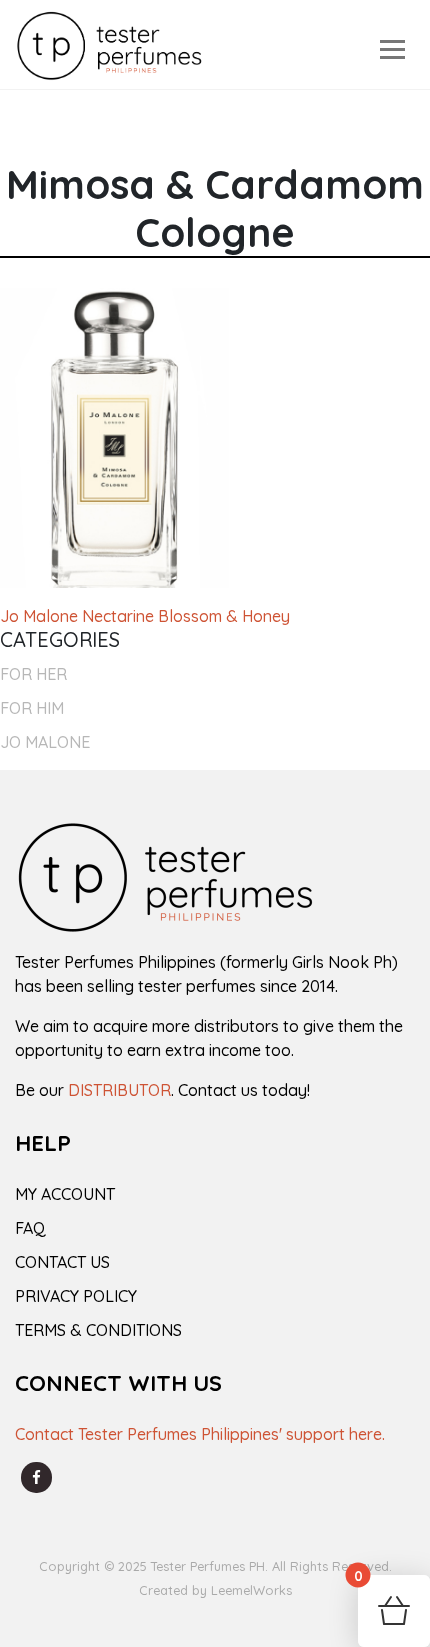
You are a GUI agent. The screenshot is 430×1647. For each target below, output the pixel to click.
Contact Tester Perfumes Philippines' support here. (200, 1434)
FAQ (30, 1228)
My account (65, 1194)
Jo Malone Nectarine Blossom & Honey (145, 616)
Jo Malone (45, 742)
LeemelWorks (251, 1590)
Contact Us (62, 1262)
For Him (32, 708)
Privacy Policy (76, 1296)
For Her (33, 674)
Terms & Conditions (98, 1330)
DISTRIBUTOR (119, 1090)
